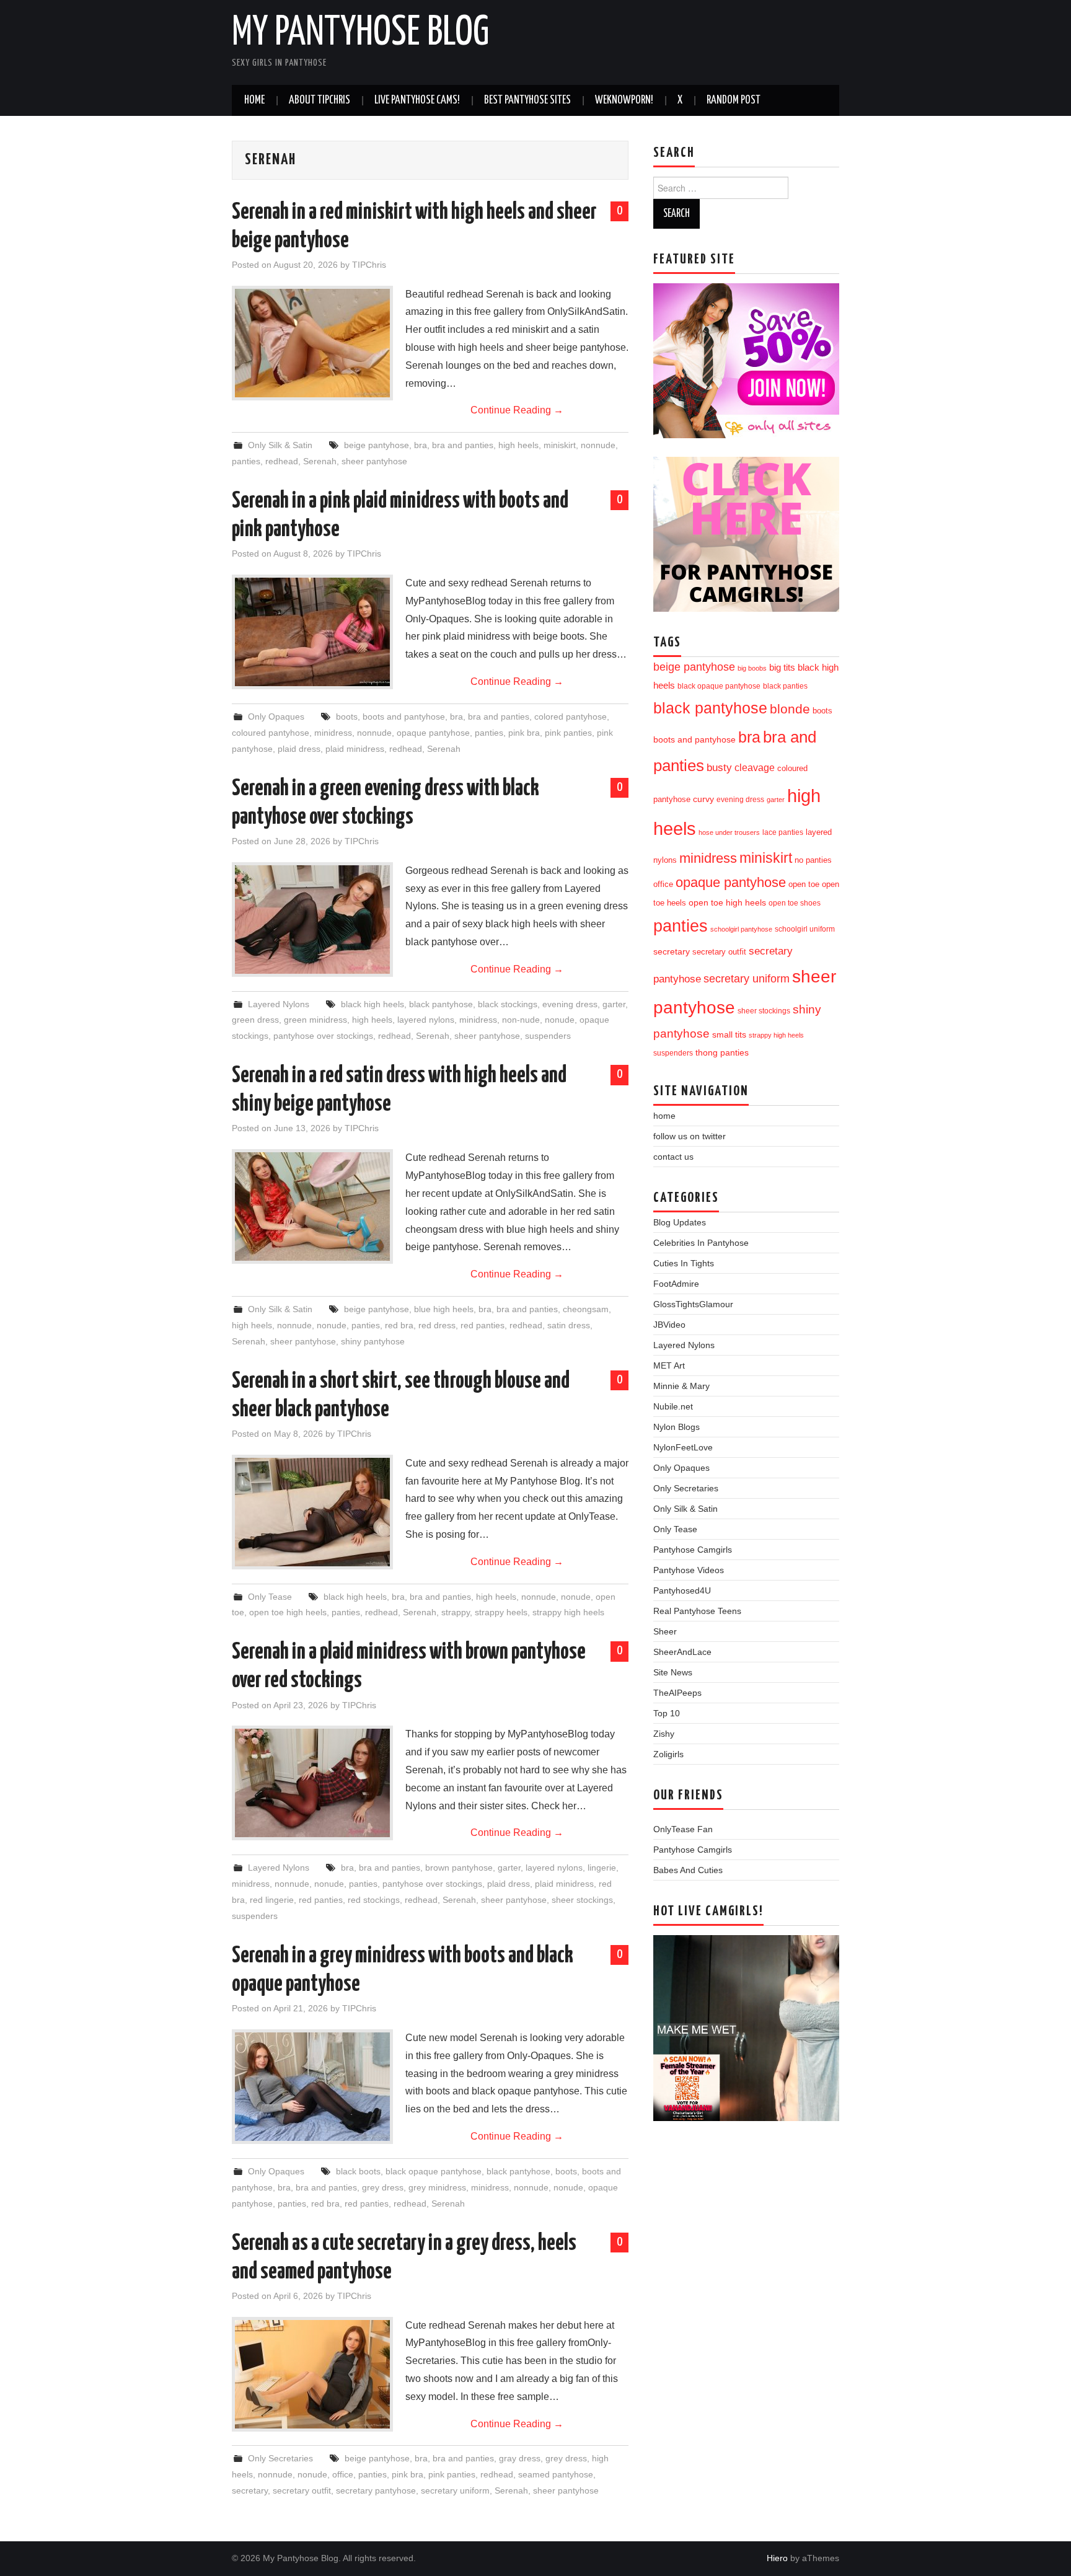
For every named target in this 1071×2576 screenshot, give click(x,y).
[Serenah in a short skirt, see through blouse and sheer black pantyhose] (312, 1512)
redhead (282, 461)
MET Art (669, 1365)
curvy (703, 799)
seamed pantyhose (556, 2474)
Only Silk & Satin (280, 445)
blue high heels (444, 1309)
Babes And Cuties (688, 1870)
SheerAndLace (682, 1652)
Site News (673, 1672)
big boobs (752, 668)
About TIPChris (320, 100)
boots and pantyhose (404, 717)
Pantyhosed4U (682, 1590)
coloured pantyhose (271, 733)
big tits (782, 668)
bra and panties (463, 445)
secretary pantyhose (376, 2490)
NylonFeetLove (683, 1447)
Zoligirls (668, 1754)
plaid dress (299, 749)
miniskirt (560, 445)
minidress (333, 733)
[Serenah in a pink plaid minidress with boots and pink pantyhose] (312, 632)
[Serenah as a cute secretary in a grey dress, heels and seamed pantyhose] (312, 2374)
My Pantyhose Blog (360, 33)
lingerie (602, 1868)
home (664, 1116)
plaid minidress (355, 749)
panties (246, 461)
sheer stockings (582, 1900)
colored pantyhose (571, 717)
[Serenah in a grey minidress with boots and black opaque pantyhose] (312, 2087)
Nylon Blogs (677, 1427)
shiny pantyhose (373, 1341)
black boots (358, 2171)
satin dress (569, 1325)
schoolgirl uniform (805, 929)
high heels (518, 445)
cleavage (755, 768)
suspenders (548, 1036)
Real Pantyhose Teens (697, 1611)
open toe (804, 884)
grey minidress (437, 2187)
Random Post (734, 100)
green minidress (315, 1020)
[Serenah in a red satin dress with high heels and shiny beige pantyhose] (312, 1206)
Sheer (665, 1631)
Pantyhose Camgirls (693, 1550)
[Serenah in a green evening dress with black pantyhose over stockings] (312, 920)
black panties (785, 686)
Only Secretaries (280, 2458)
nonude (560, 1020)
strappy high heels (568, 1612)
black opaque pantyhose (434, 2171)
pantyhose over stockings (323, 1036)
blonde (790, 709)
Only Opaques (276, 717)
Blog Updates (680, 1222)
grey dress (383, 2187)
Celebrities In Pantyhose (701, 1243)
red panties (483, 1325)
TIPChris (369, 265)
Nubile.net (673, 1406)
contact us (673, 1157)
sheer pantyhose (374, 461)
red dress (437, 1325)
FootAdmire (676, 1284)
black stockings (508, 1004)
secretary (250, 2490)
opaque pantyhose (433, 733)
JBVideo (669, 1325)
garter (614, 1004)
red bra (399, 1325)
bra (421, 445)
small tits (729, 1035)
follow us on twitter (690, 1136)
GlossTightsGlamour (693, 1304)
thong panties (722, 1052)
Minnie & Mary (681, 1386)
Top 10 (667, 1713)
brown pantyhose (459, 1868)
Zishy (664, 1734)
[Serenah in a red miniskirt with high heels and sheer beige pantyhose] (312, 343)
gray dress (520, 2458)
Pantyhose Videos (689, 1570)
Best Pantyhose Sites (527, 100)
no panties (813, 860)
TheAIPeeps (677, 1693)
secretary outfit (302, 2490)
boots (347, 717)
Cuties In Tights (684, 1263)
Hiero (777, 2558)
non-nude (521, 1020)
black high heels (372, 1004)
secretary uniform (455, 2490)
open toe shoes (795, 903)
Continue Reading (517, 410)
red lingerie (272, 1900)
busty (719, 767)
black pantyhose (441, 1004)
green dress (255, 1020)
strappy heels (501, 1612)
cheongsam (586, 1309)
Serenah (320, 461)
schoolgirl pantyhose (741, 929)
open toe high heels (288, 1612)
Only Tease (270, 1597)
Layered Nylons (279, 1004)
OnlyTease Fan (683, 1829)
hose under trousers (729, 832)
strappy (456, 1612)
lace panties (783, 832)
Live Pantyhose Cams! (417, 100)
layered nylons (426, 1020)
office (343, 2474)
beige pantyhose (377, 445)
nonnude (598, 445)
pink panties (568, 733)
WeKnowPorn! (624, 100)
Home (254, 100)
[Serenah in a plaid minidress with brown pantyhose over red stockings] (312, 1783)
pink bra (524, 733)
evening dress (570, 1004)
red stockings (374, 1900)
